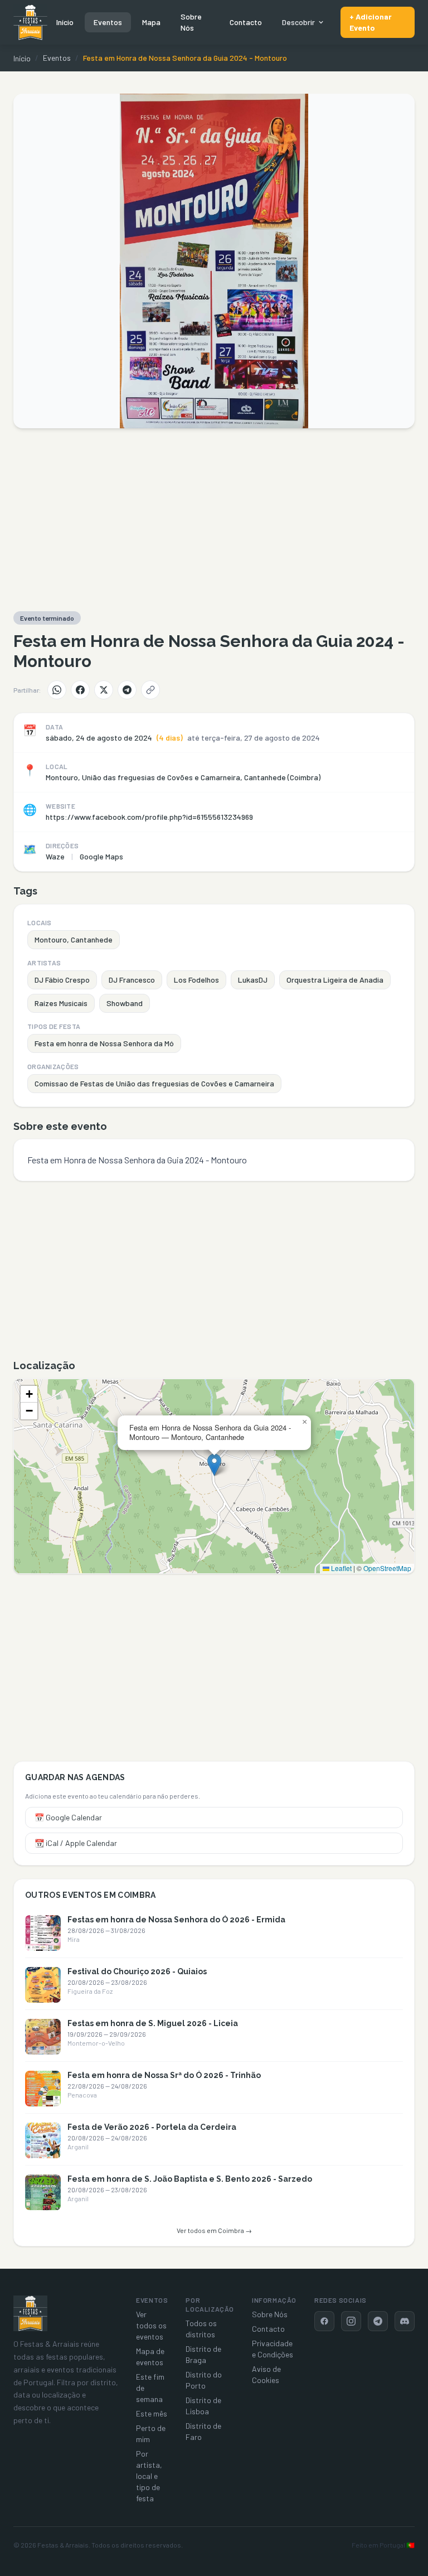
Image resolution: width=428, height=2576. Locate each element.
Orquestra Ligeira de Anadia (335, 980)
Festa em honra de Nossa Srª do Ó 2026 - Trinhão (164, 2075)
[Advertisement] (214, 520)
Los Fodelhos (196, 980)
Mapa (151, 22)
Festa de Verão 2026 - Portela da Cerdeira (152, 2127)
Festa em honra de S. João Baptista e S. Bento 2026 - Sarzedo (190, 2179)
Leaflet (341, 1568)
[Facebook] (80, 690)
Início (65, 22)
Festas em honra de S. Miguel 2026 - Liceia (153, 2023)
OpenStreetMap (387, 1568)
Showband (125, 1003)
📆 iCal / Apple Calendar (76, 1843)
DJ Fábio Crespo (62, 980)
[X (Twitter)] (104, 690)
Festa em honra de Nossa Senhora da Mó (104, 1043)
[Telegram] (127, 690)
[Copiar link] (150, 690)
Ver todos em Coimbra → (214, 2230)
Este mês (152, 2413)
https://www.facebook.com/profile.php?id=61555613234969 (149, 817)
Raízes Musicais (61, 1003)
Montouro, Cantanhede (74, 939)
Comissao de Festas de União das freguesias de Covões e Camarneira (154, 1083)
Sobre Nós (191, 22)
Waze (55, 856)
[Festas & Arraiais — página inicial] (30, 22)
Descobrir (298, 22)
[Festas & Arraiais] (30, 2313)
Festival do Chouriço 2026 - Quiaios (137, 1971)
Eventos (108, 22)
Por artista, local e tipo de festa (149, 2476)
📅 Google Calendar (68, 1817)
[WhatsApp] (57, 690)
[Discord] (405, 2321)
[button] (214, 1465)
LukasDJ (253, 980)
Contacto (246, 22)
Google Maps (101, 856)
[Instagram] (351, 2321)
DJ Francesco (132, 980)
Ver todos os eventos (151, 2325)
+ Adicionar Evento (371, 22)
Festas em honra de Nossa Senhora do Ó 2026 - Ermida (176, 1920)
